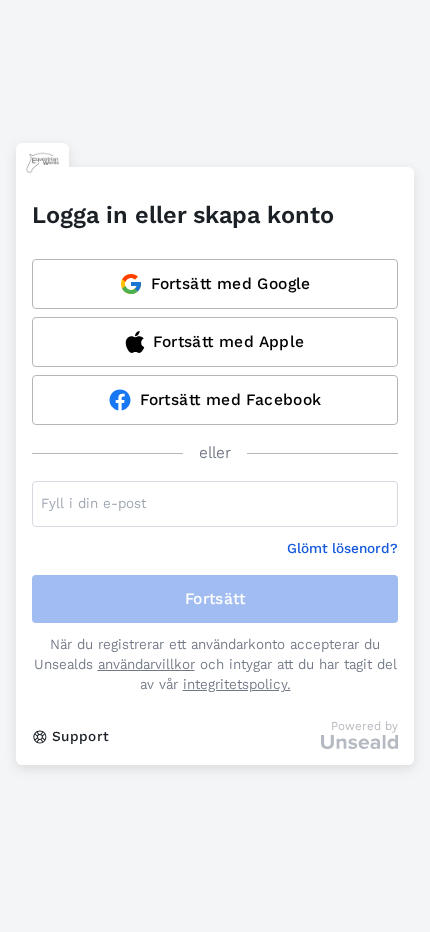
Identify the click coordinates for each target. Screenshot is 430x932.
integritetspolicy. (237, 684)
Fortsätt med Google (231, 283)
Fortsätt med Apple (228, 341)
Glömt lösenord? (342, 548)
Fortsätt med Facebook (230, 399)
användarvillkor (146, 664)
